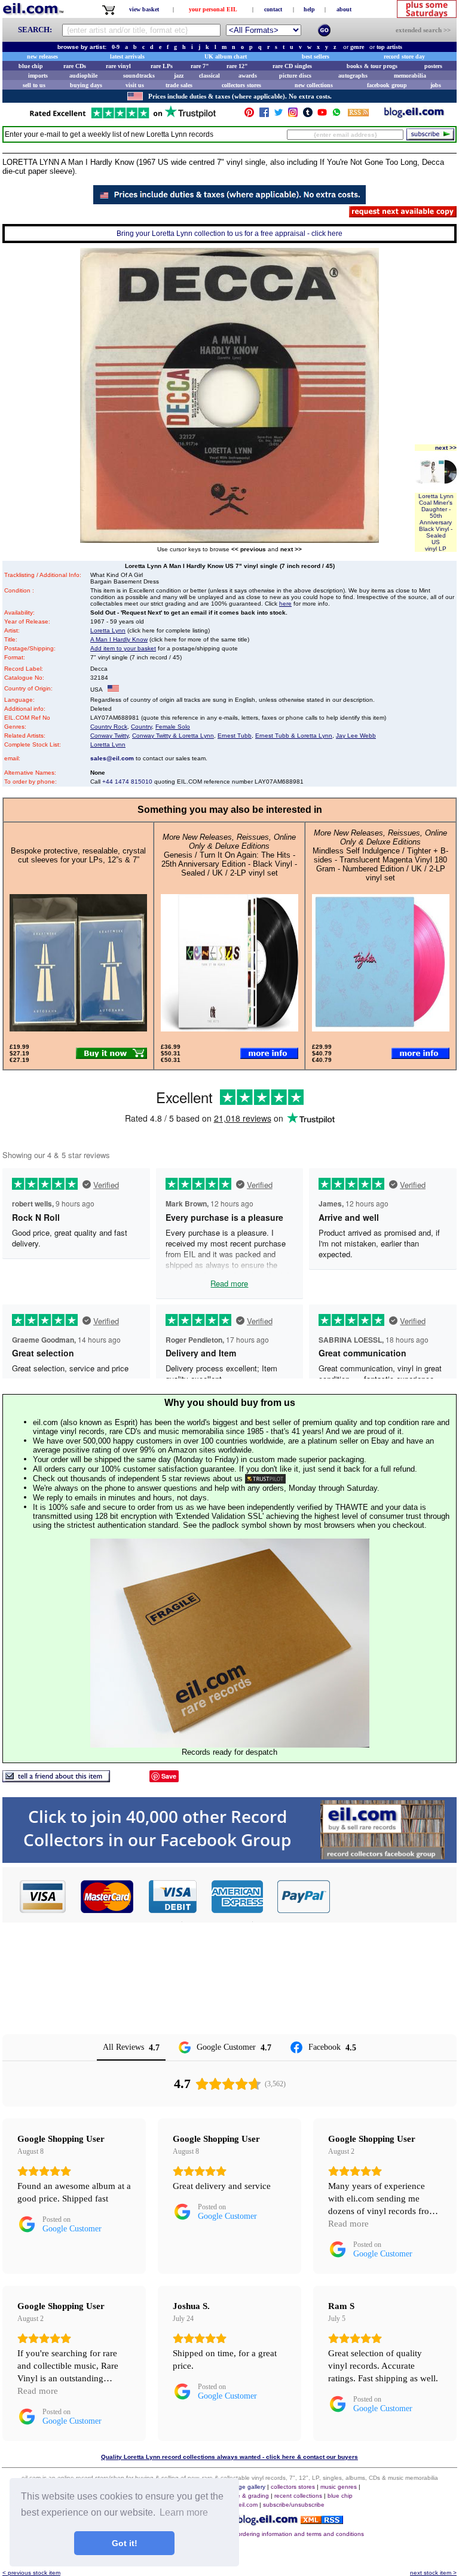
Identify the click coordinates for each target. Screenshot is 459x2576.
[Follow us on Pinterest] (249, 115)
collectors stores (241, 85)
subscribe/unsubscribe (294, 2505)
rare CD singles (292, 66)
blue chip (31, 66)
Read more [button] (348, 2224)
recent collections (298, 2496)
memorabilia (410, 76)
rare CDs (75, 66)
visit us (135, 85)
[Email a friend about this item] (56, 1779)
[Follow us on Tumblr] (308, 115)
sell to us (34, 85)
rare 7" (200, 66)
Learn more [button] (184, 2512)
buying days (86, 85)
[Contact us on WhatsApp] (336, 115)
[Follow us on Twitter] (279, 115)
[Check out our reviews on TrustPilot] (265, 1479)
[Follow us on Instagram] (293, 115)
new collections (314, 85)
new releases (42, 56)
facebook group (387, 85)
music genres (339, 2487)
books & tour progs (372, 66)
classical (209, 76)
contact (273, 9)
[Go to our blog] (414, 115)
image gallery (247, 2487)
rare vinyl (118, 66)
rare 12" (237, 66)
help (309, 9)
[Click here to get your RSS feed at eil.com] (358, 114)
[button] (394, 1896)
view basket (144, 9)
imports (38, 76)
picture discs (295, 76)
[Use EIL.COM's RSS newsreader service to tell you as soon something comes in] (322, 2521)
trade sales (179, 85)
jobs (436, 85)
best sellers (316, 56)
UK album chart (226, 56)
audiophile (83, 76)
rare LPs (162, 66)
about (344, 9)
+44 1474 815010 (127, 782)
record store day (404, 56)
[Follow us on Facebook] (264, 115)
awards (248, 76)
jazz (179, 76)
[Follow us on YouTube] (322, 115)
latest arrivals (127, 56)
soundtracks (139, 76)
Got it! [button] (125, 2543)
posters (433, 66)
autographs (353, 76)
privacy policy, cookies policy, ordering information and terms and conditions (260, 2534)
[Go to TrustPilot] (123, 117)
